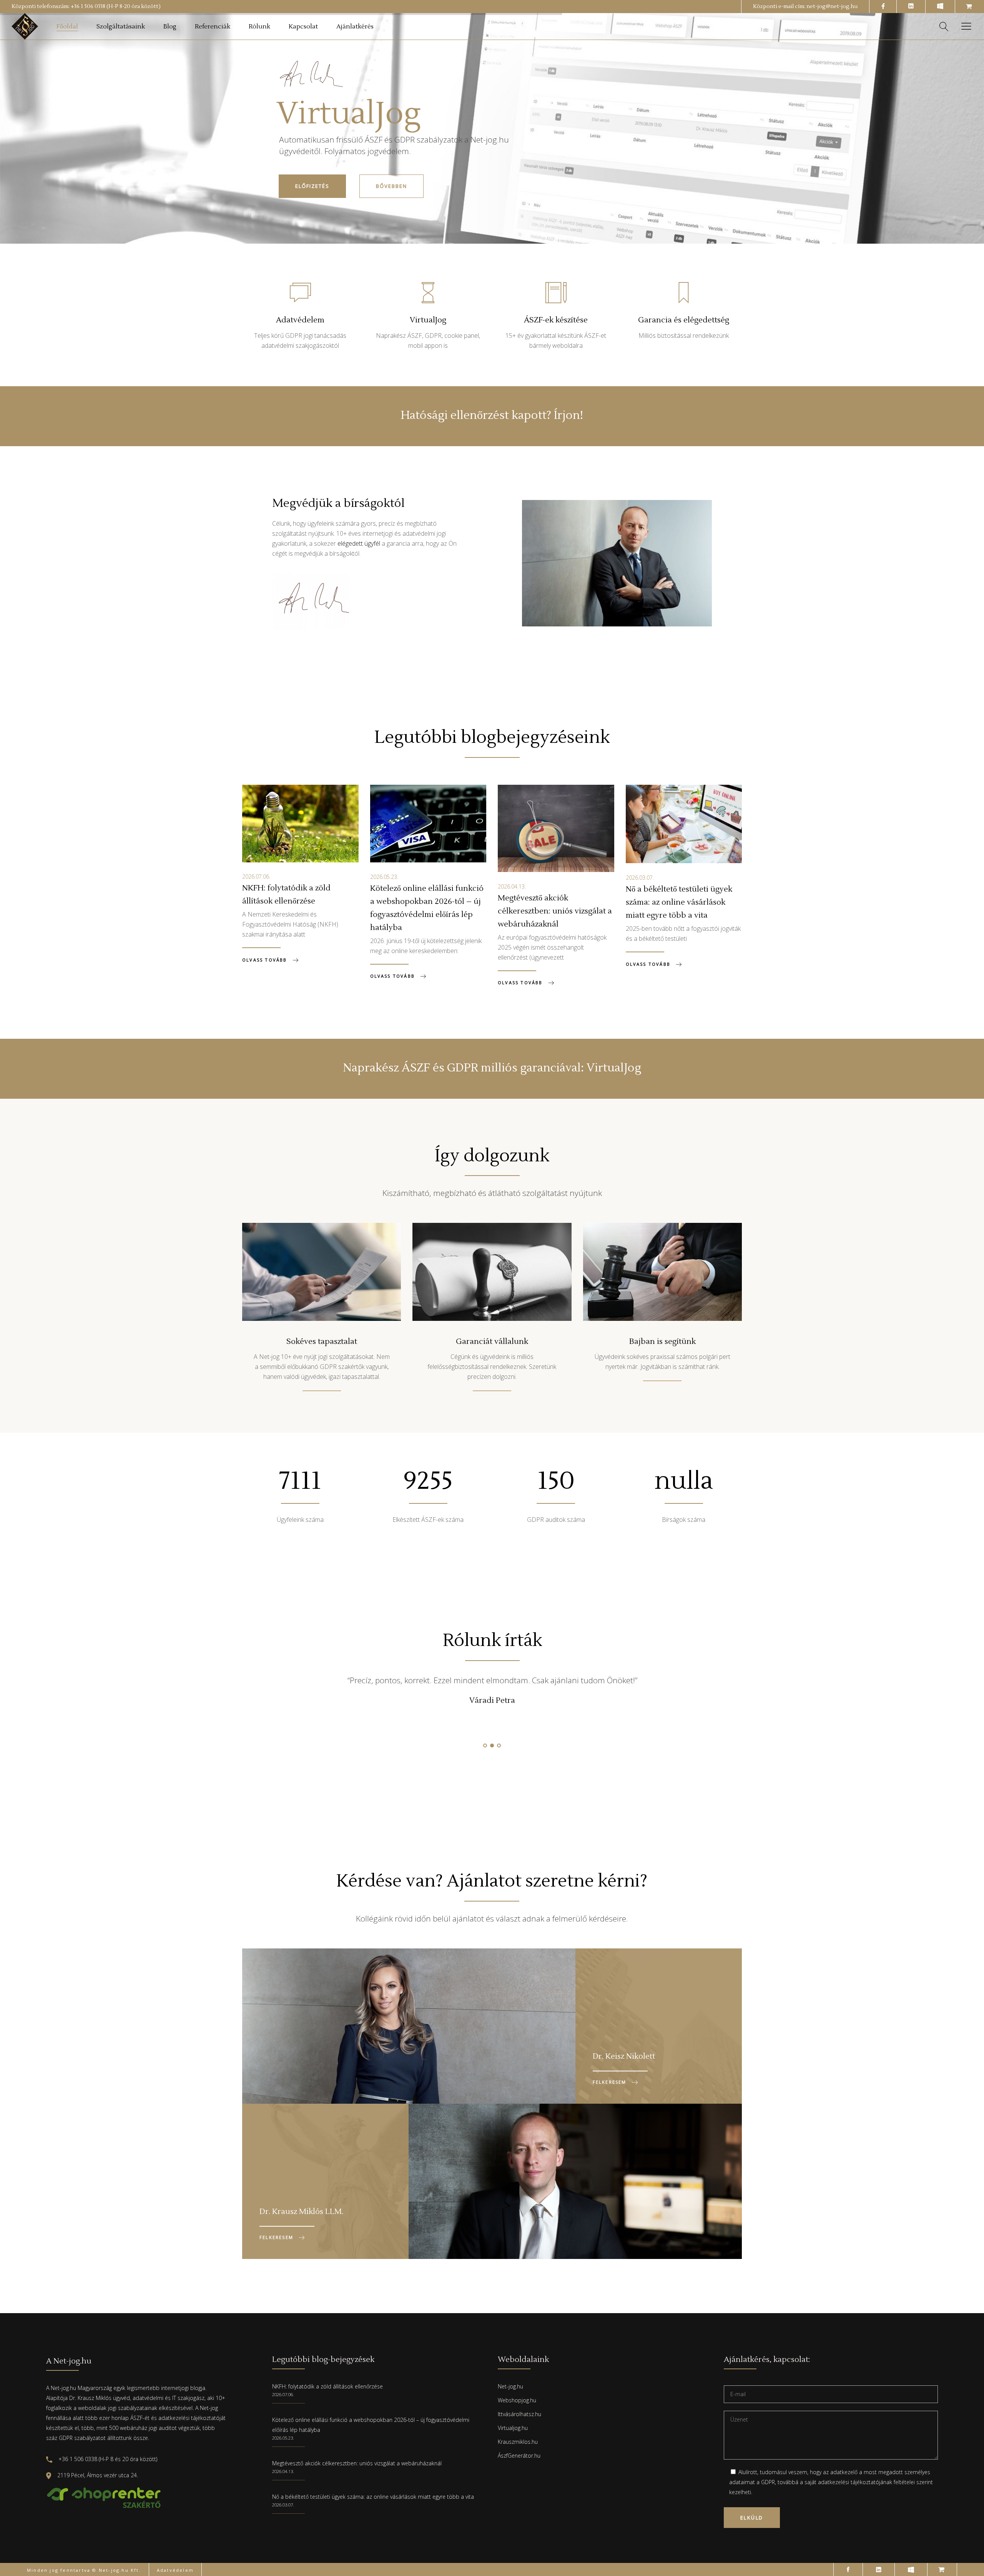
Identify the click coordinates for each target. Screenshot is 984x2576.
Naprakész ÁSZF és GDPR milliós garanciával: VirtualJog (492, 1068)
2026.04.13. (512, 886)
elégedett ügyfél (359, 543)
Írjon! (568, 415)
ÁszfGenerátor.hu (519, 2456)
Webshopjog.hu (517, 2400)
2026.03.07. (640, 878)
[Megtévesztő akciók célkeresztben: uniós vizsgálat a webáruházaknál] (556, 828)
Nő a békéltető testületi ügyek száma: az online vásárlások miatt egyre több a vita (679, 902)
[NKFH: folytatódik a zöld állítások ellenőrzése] (300, 824)
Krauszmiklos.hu (518, 2442)
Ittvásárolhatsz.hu (519, 2414)
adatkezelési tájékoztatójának (855, 2482)
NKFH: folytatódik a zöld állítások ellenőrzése (327, 2386)
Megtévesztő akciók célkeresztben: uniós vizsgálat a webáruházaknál (555, 911)
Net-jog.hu (510, 2386)
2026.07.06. (256, 876)
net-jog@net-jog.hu (832, 7)
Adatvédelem (175, 2570)
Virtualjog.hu (513, 2428)
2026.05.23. (384, 877)
